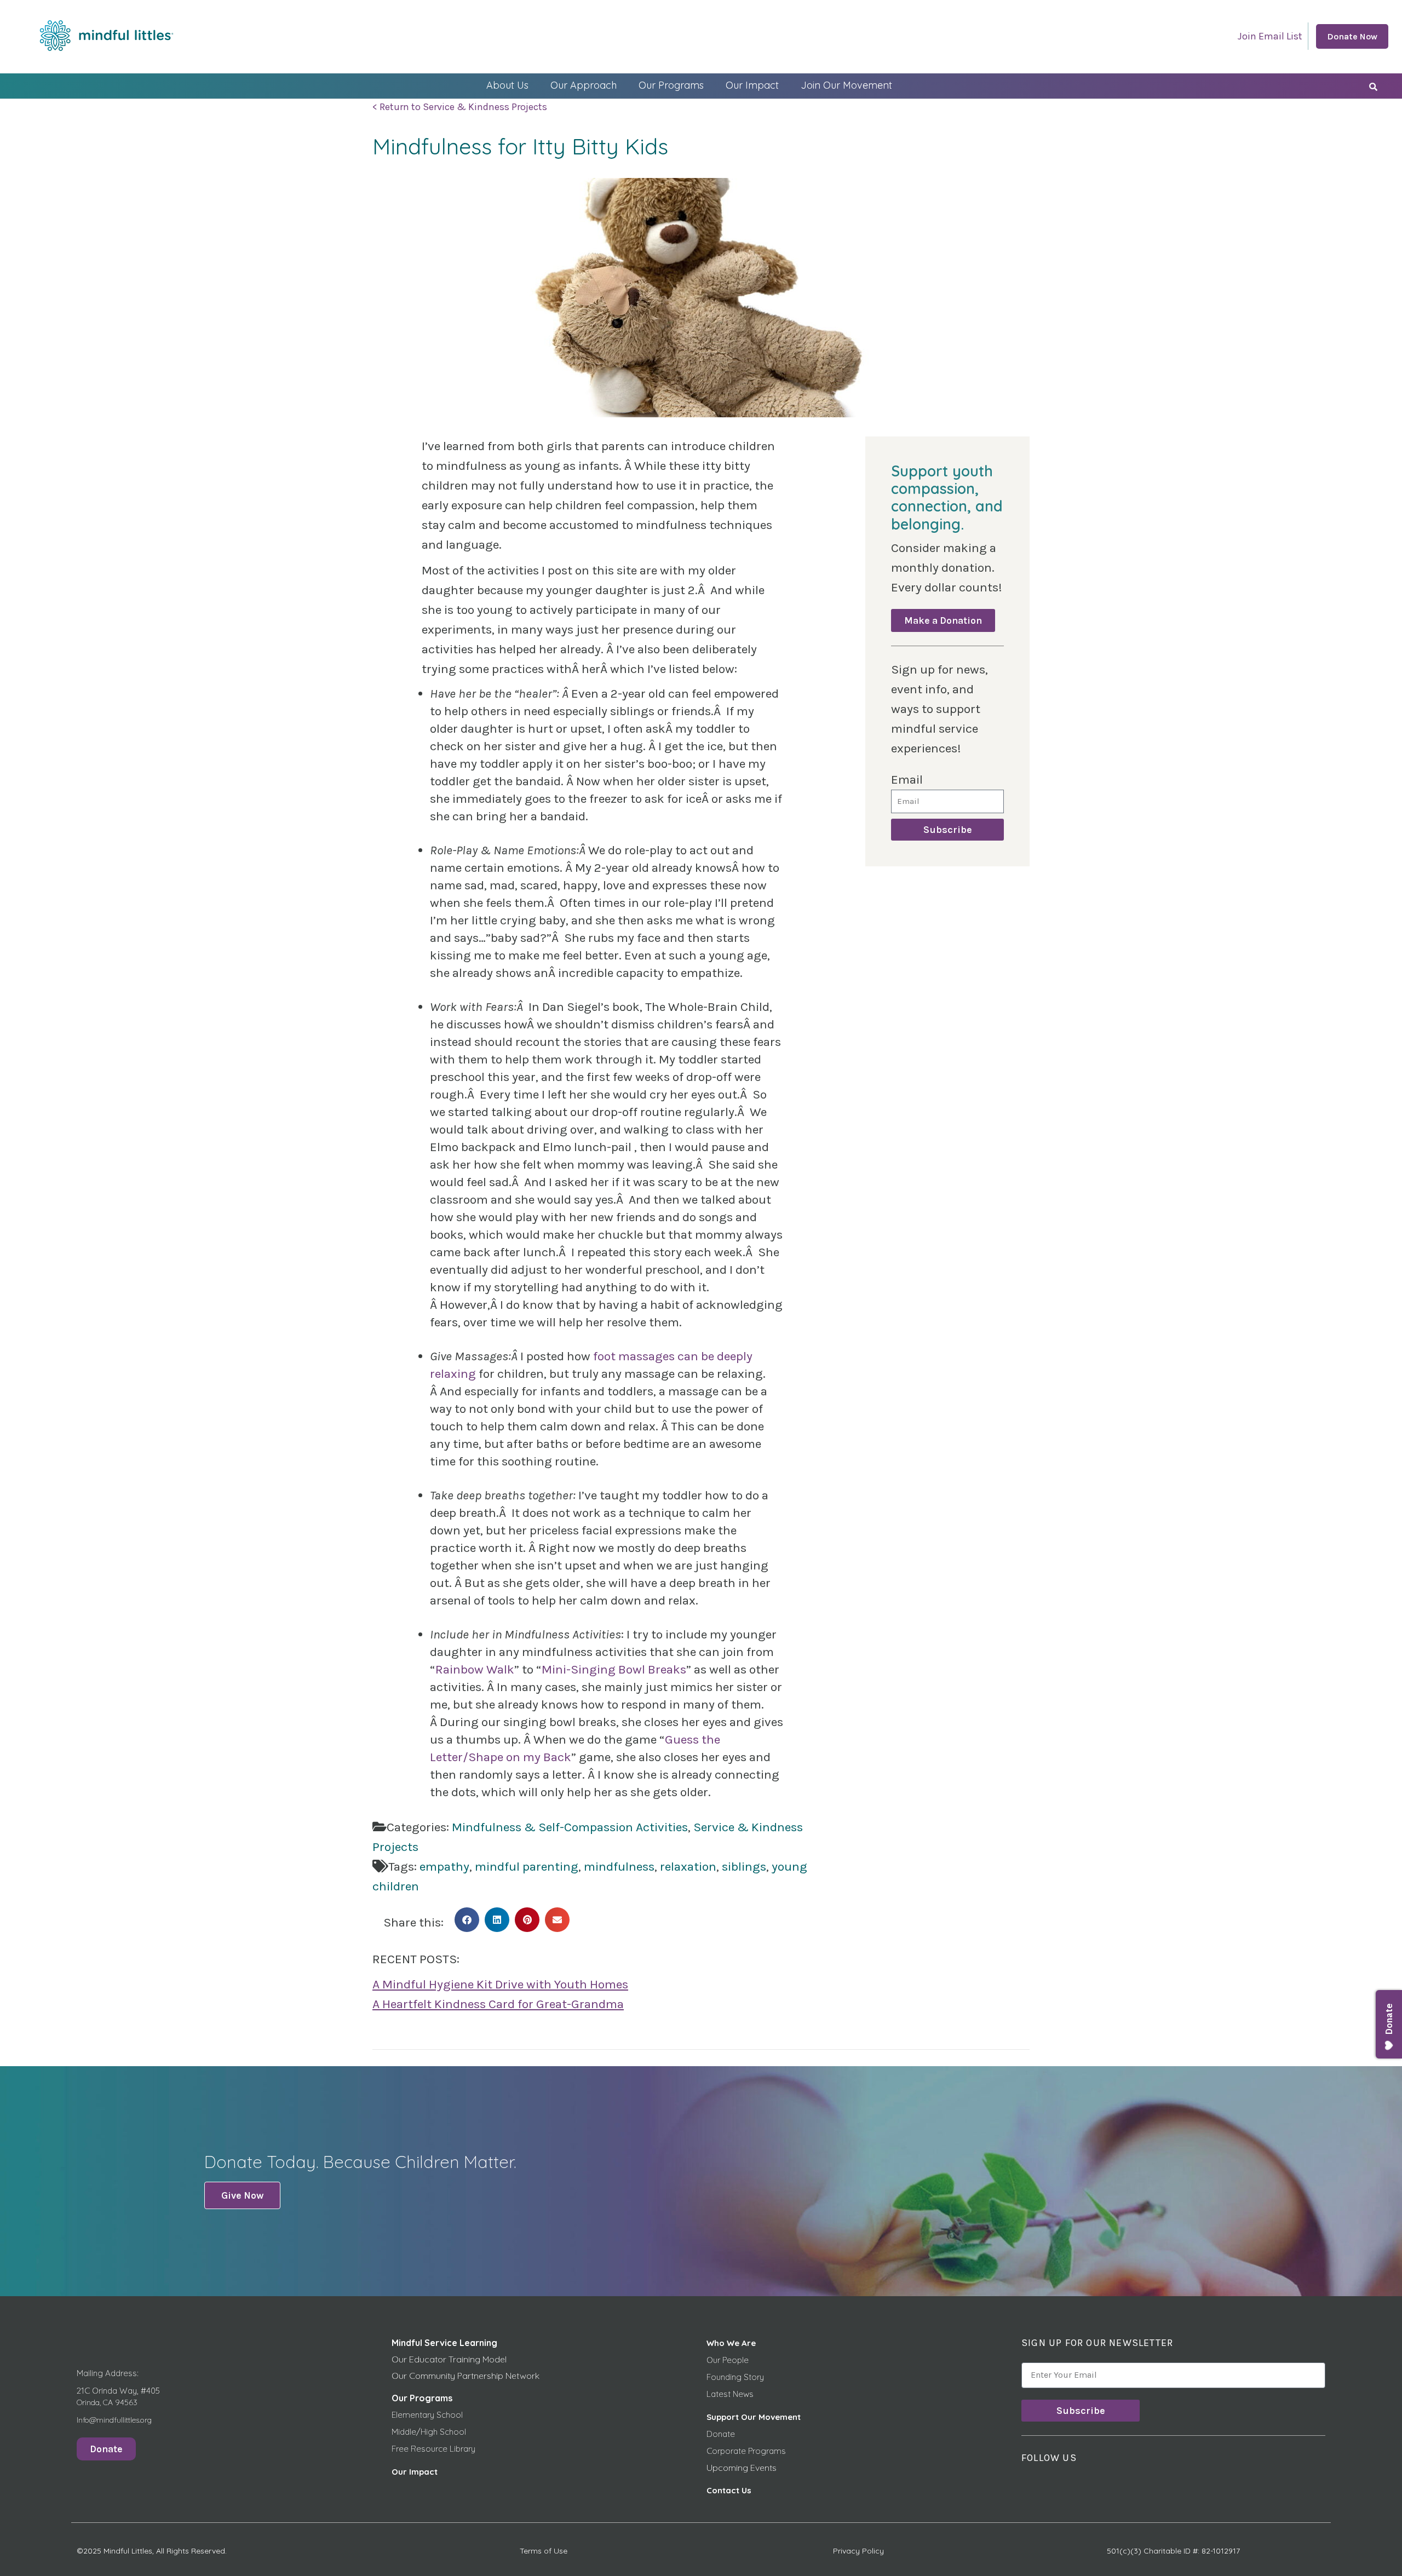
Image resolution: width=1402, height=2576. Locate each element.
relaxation (688, 1867)
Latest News (730, 2394)
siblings (744, 1867)
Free (401, 2449)
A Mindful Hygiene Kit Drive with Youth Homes (500, 1984)
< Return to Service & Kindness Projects (460, 107)
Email (907, 780)
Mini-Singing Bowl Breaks (614, 1669)
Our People (728, 2360)
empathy (444, 1867)
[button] (467, 1920)
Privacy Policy (858, 2551)
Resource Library (443, 2449)
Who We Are (731, 2343)
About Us (507, 85)
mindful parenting (527, 1867)
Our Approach (584, 85)
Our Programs (671, 85)
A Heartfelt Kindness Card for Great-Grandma (498, 2004)
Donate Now (1352, 36)
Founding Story (735, 2377)
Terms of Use (544, 2551)
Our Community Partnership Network (466, 2376)
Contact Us (729, 2490)
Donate (721, 2434)
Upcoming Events (742, 2468)
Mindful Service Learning (444, 2343)
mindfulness (619, 1867)
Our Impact (752, 85)
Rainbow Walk (475, 1669)
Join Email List (1270, 36)
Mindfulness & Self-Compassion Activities (570, 1827)
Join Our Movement (846, 85)
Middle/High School (429, 2432)
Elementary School (427, 2415)
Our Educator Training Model (449, 2359)
